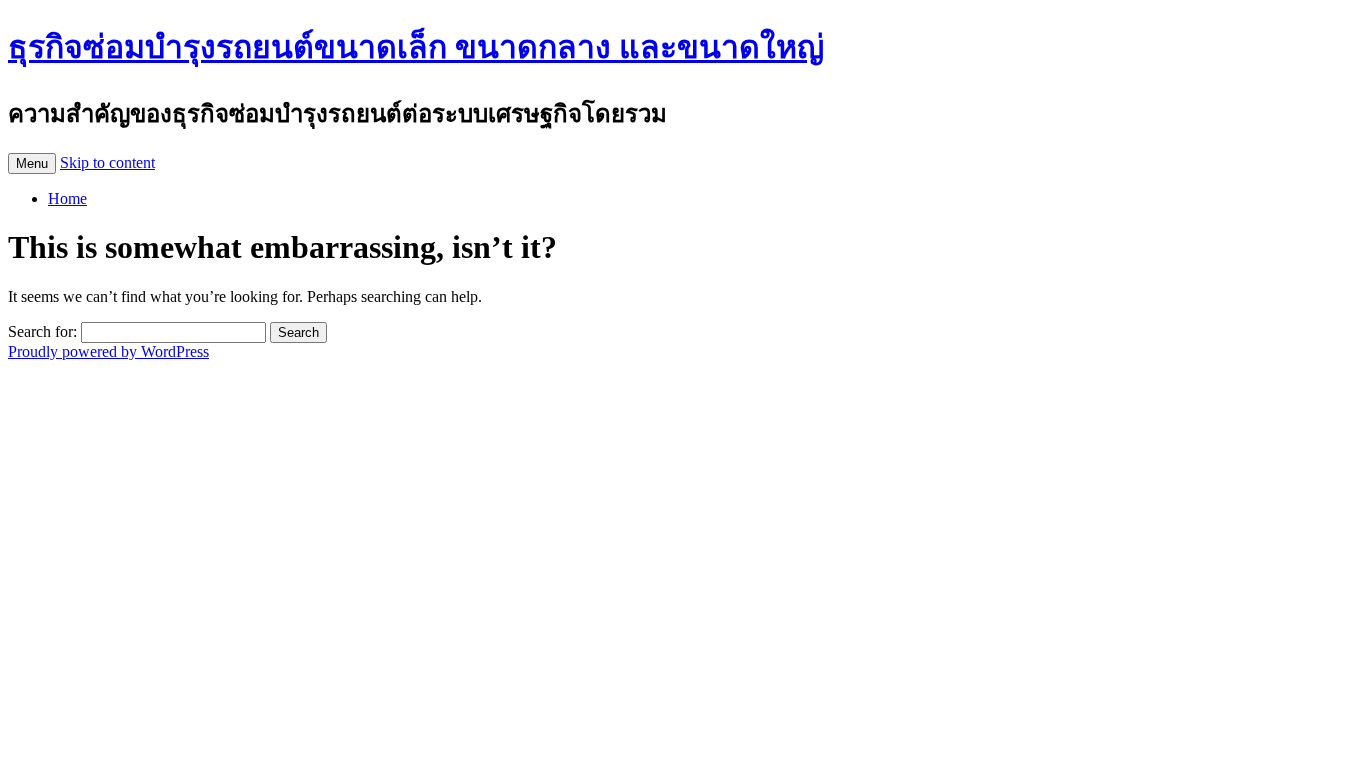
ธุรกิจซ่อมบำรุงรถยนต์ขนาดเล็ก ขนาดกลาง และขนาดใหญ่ (416, 47)
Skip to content (107, 162)
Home (67, 198)
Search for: (42, 331)
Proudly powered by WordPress (108, 351)
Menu (32, 163)
